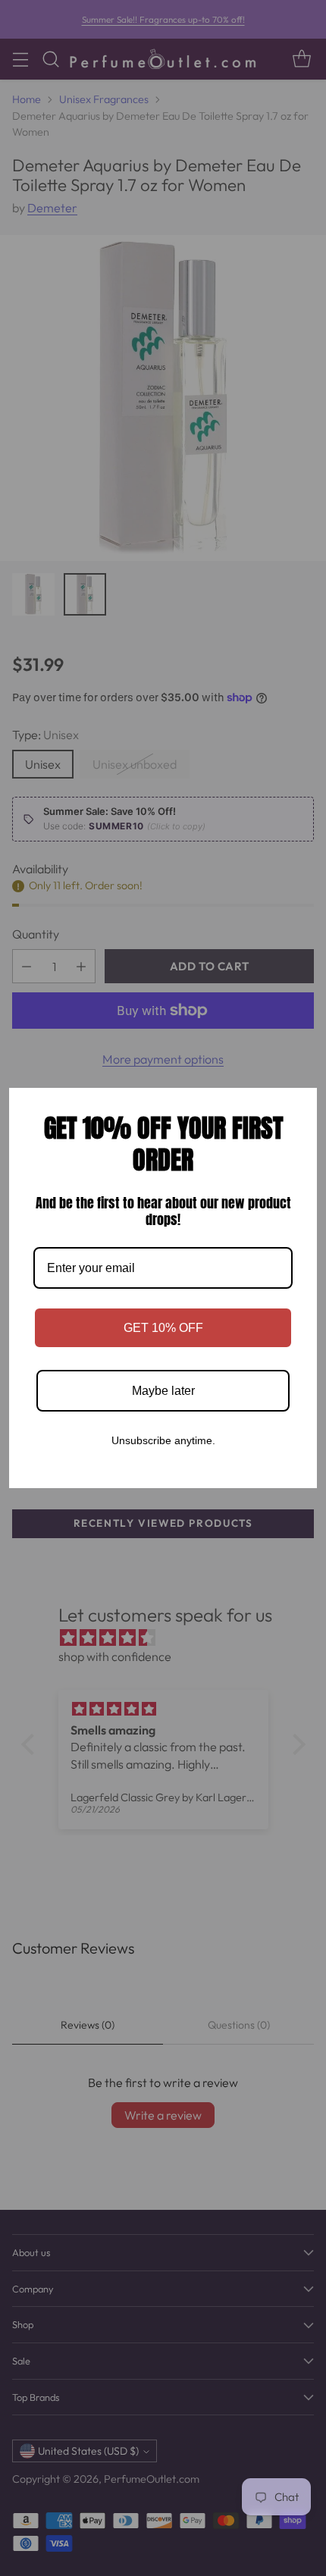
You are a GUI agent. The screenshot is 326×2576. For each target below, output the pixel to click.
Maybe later (163, 1391)
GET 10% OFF (163, 1328)
